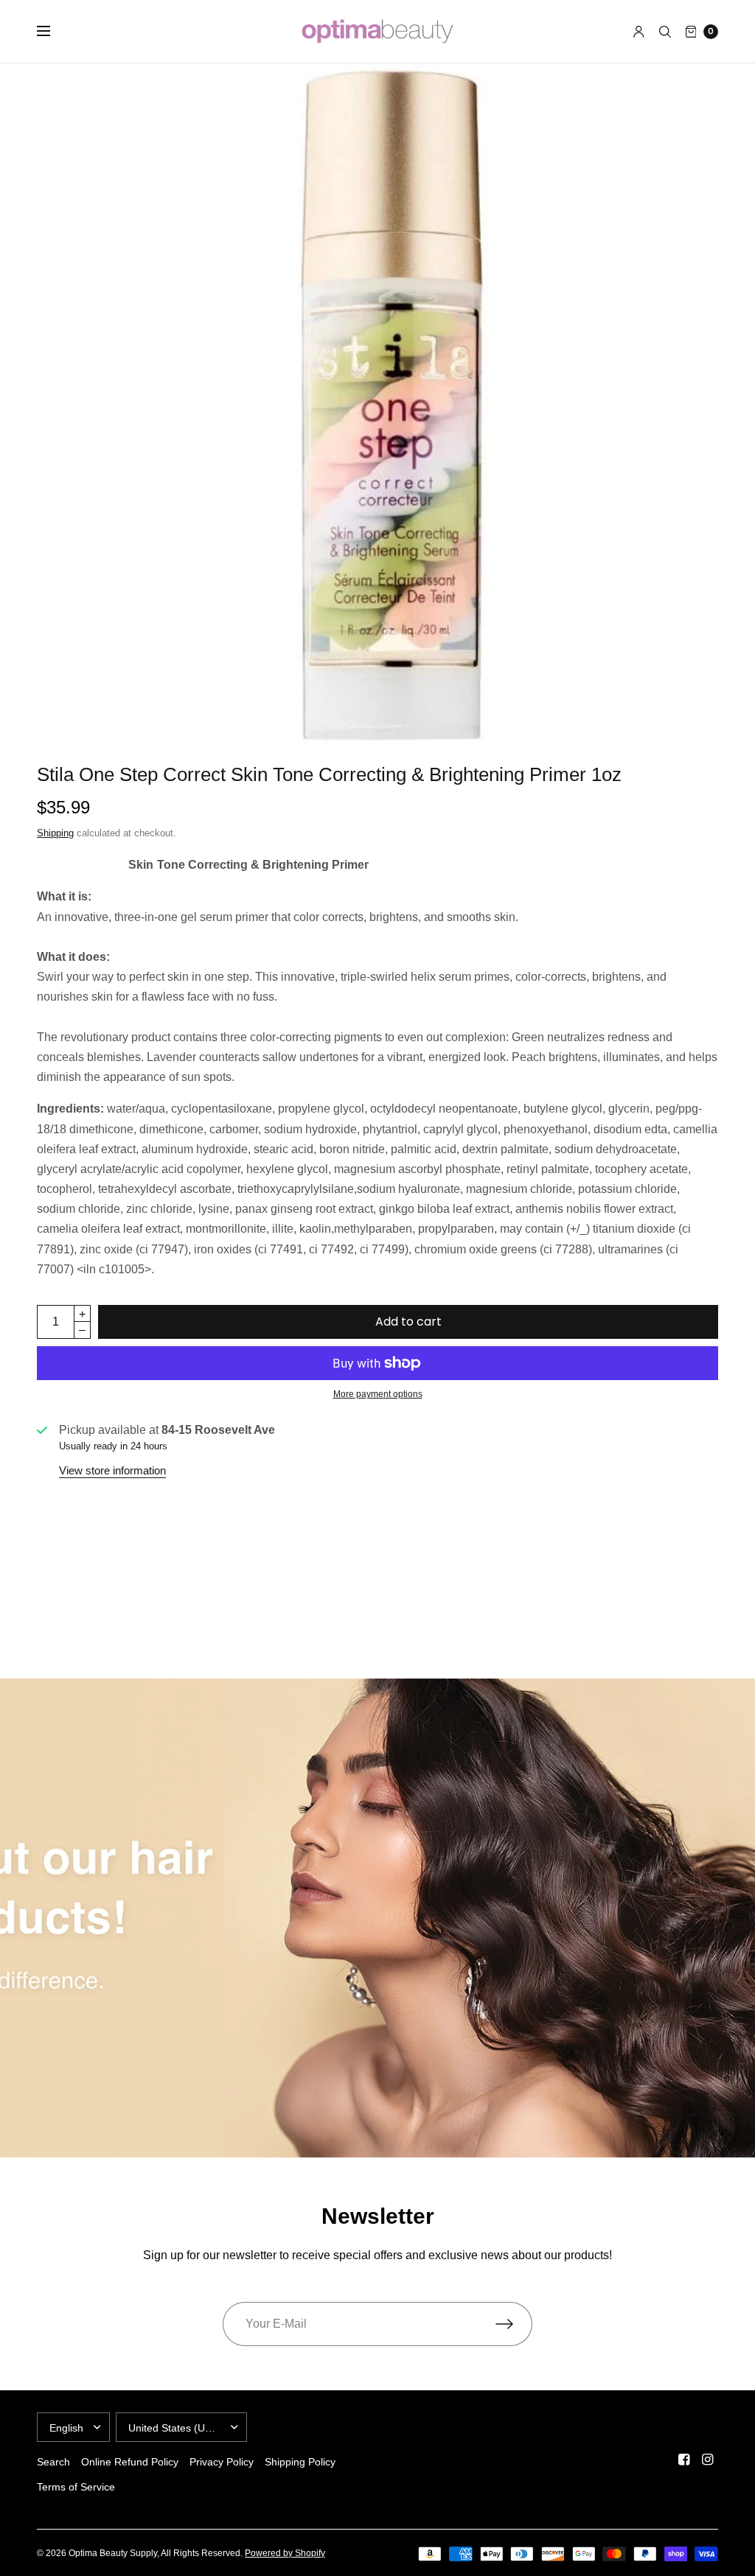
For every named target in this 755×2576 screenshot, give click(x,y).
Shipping (55, 833)
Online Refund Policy (130, 2462)
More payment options (378, 1394)
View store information (112, 1470)
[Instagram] (708, 2460)
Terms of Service (76, 2487)
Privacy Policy (222, 2462)
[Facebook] (684, 2460)
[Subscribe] (514, 2324)
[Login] (639, 32)
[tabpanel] (377, 1189)
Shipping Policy (300, 2462)
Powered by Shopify (285, 2553)
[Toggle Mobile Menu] (53, 32)
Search (53, 2462)
